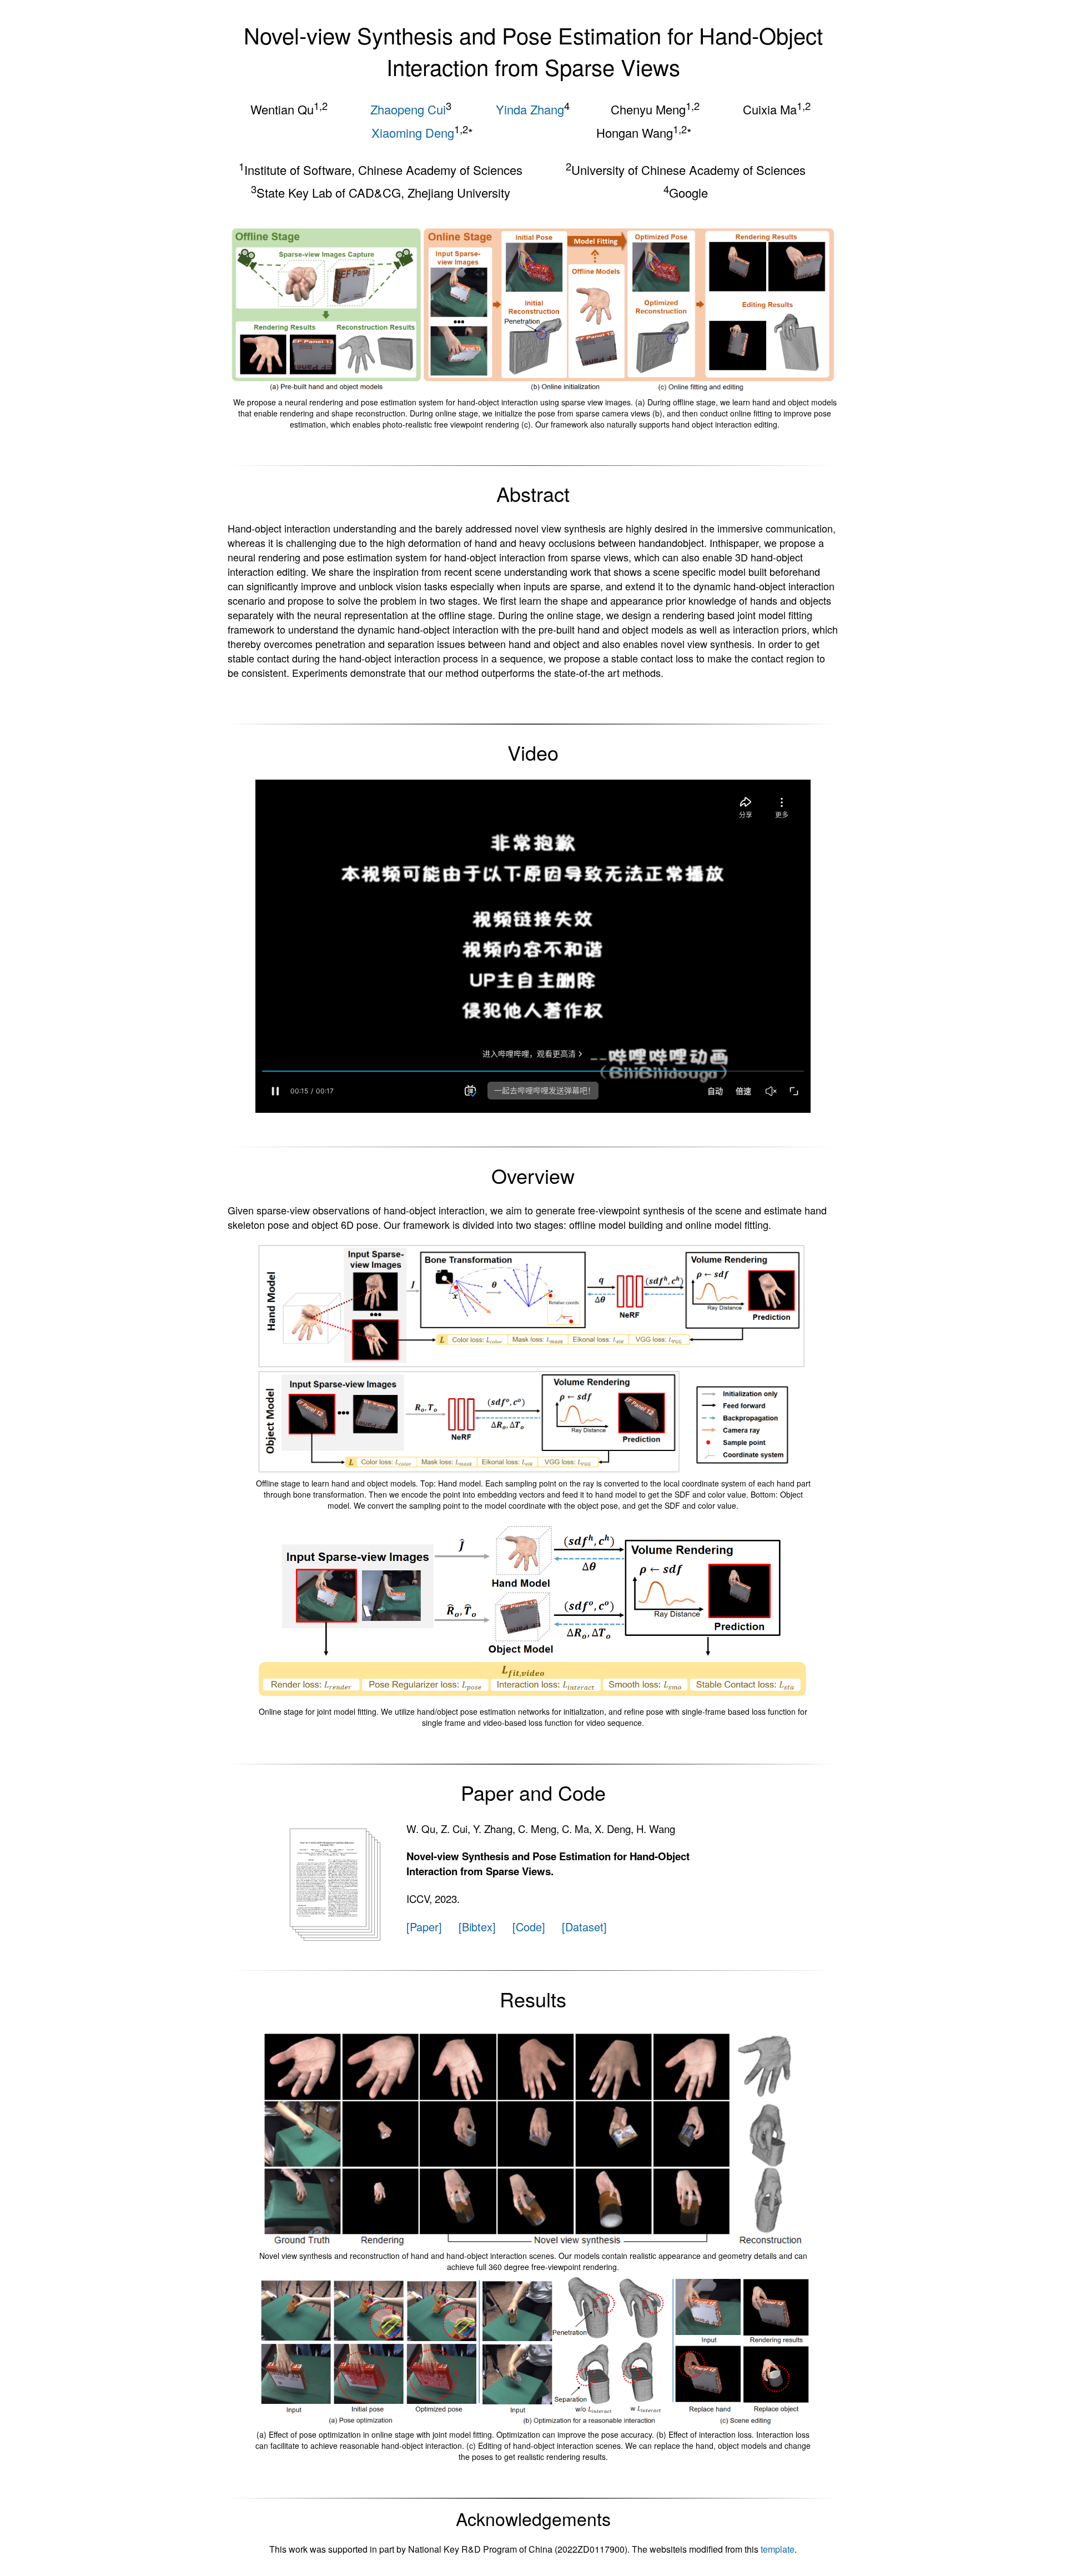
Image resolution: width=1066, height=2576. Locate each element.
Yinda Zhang (530, 109)
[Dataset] (584, 1927)
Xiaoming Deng (413, 132)
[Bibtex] (477, 1927)
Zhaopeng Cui (408, 109)
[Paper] (424, 1927)
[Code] (529, 1927)
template (778, 2549)
